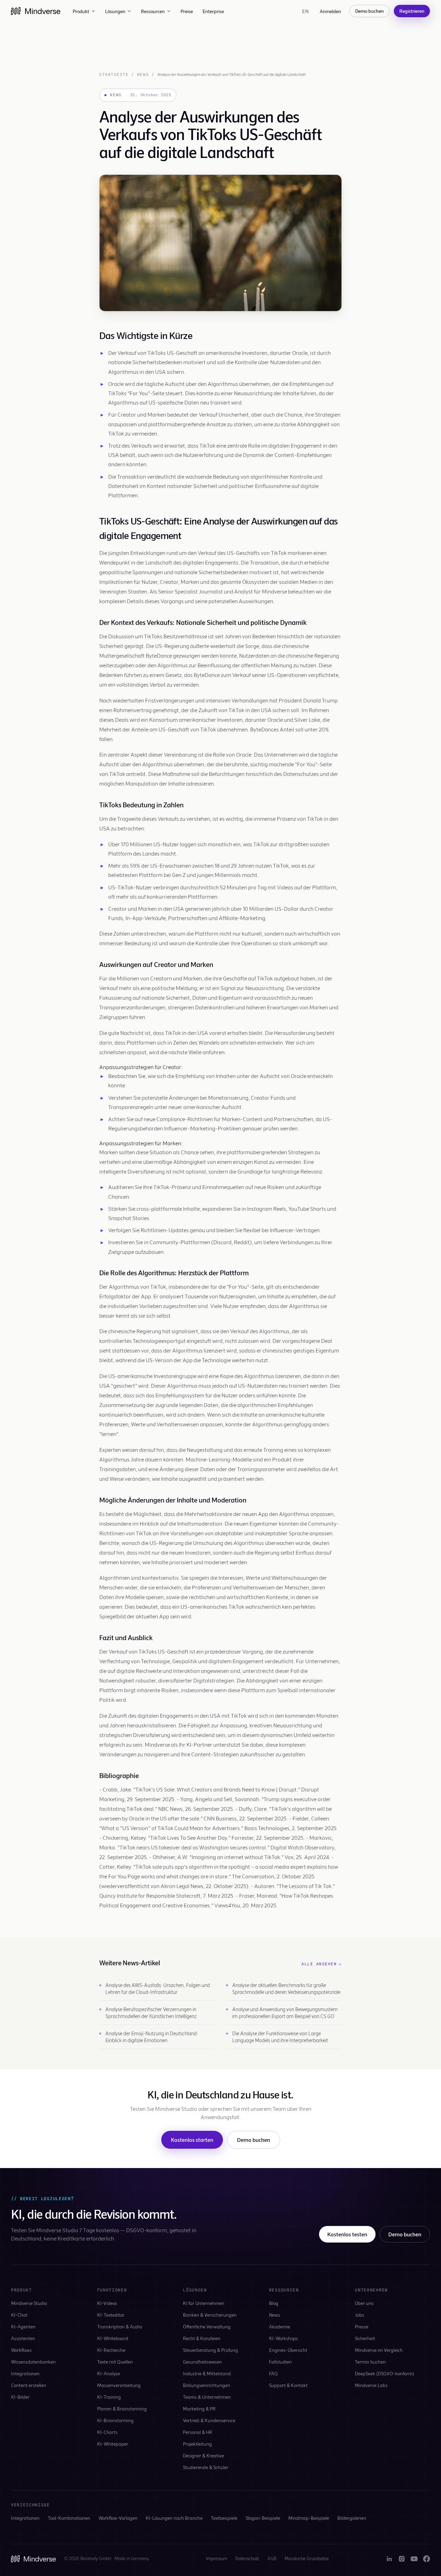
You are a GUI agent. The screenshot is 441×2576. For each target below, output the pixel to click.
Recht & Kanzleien (202, 2338)
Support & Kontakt (288, 2385)
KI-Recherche (111, 2350)
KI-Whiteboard (113, 2338)
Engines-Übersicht (288, 2350)
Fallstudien (280, 2362)
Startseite (114, 74)
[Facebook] (427, 2559)
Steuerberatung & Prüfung (211, 2350)
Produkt (81, 11)
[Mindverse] (36, 11)
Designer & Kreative (203, 2455)
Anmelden (330, 11)
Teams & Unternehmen (207, 2397)
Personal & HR (198, 2432)
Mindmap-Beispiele (309, 2518)
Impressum (217, 2558)
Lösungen (115, 11)
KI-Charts (107, 2432)
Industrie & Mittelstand (207, 2373)
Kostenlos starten (192, 2140)
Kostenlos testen (347, 2234)
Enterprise (213, 11)
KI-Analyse (109, 2373)
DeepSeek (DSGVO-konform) (384, 2373)
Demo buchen (370, 11)
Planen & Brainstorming (122, 2409)
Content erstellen (29, 2385)
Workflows (21, 2350)
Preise (187, 11)
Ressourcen (153, 11)
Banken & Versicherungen (210, 2315)
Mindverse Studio (29, 2303)
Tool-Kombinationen (69, 2518)
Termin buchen (370, 2362)
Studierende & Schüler (206, 2467)
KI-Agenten (23, 2327)
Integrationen (25, 2373)
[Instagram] (402, 2559)
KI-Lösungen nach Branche (174, 2518)
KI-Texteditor (111, 2315)
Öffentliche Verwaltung (207, 2327)
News (143, 74)
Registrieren (412, 11)
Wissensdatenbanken (33, 2362)
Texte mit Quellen (115, 2362)
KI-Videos (107, 2303)
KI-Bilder (20, 2397)
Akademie (280, 2327)
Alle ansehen (322, 1964)
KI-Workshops (284, 2338)
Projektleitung (197, 2444)
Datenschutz (247, 2558)
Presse (362, 2327)
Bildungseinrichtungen (207, 2385)
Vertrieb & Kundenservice (209, 2420)
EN (305, 11)
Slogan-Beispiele (263, 2518)
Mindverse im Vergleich (379, 2350)
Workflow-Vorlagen (118, 2518)
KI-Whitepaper (113, 2444)
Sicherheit (365, 2338)
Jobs (360, 2315)
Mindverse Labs (371, 2385)
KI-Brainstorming (115, 2420)
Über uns (364, 2303)
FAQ (273, 2373)
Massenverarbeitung (119, 2385)
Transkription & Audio (120, 2327)
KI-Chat (19, 2315)
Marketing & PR (199, 2409)
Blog (274, 2303)
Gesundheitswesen (202, 2362)
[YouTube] (414, 2559)
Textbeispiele (224, 2518)
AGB (272, 2558)
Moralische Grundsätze (307, 2558)
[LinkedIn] (389, 2559)
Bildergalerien (352, 2518)
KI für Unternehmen (204, 2303)
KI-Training (109, 2397)
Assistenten (23, 2338)
